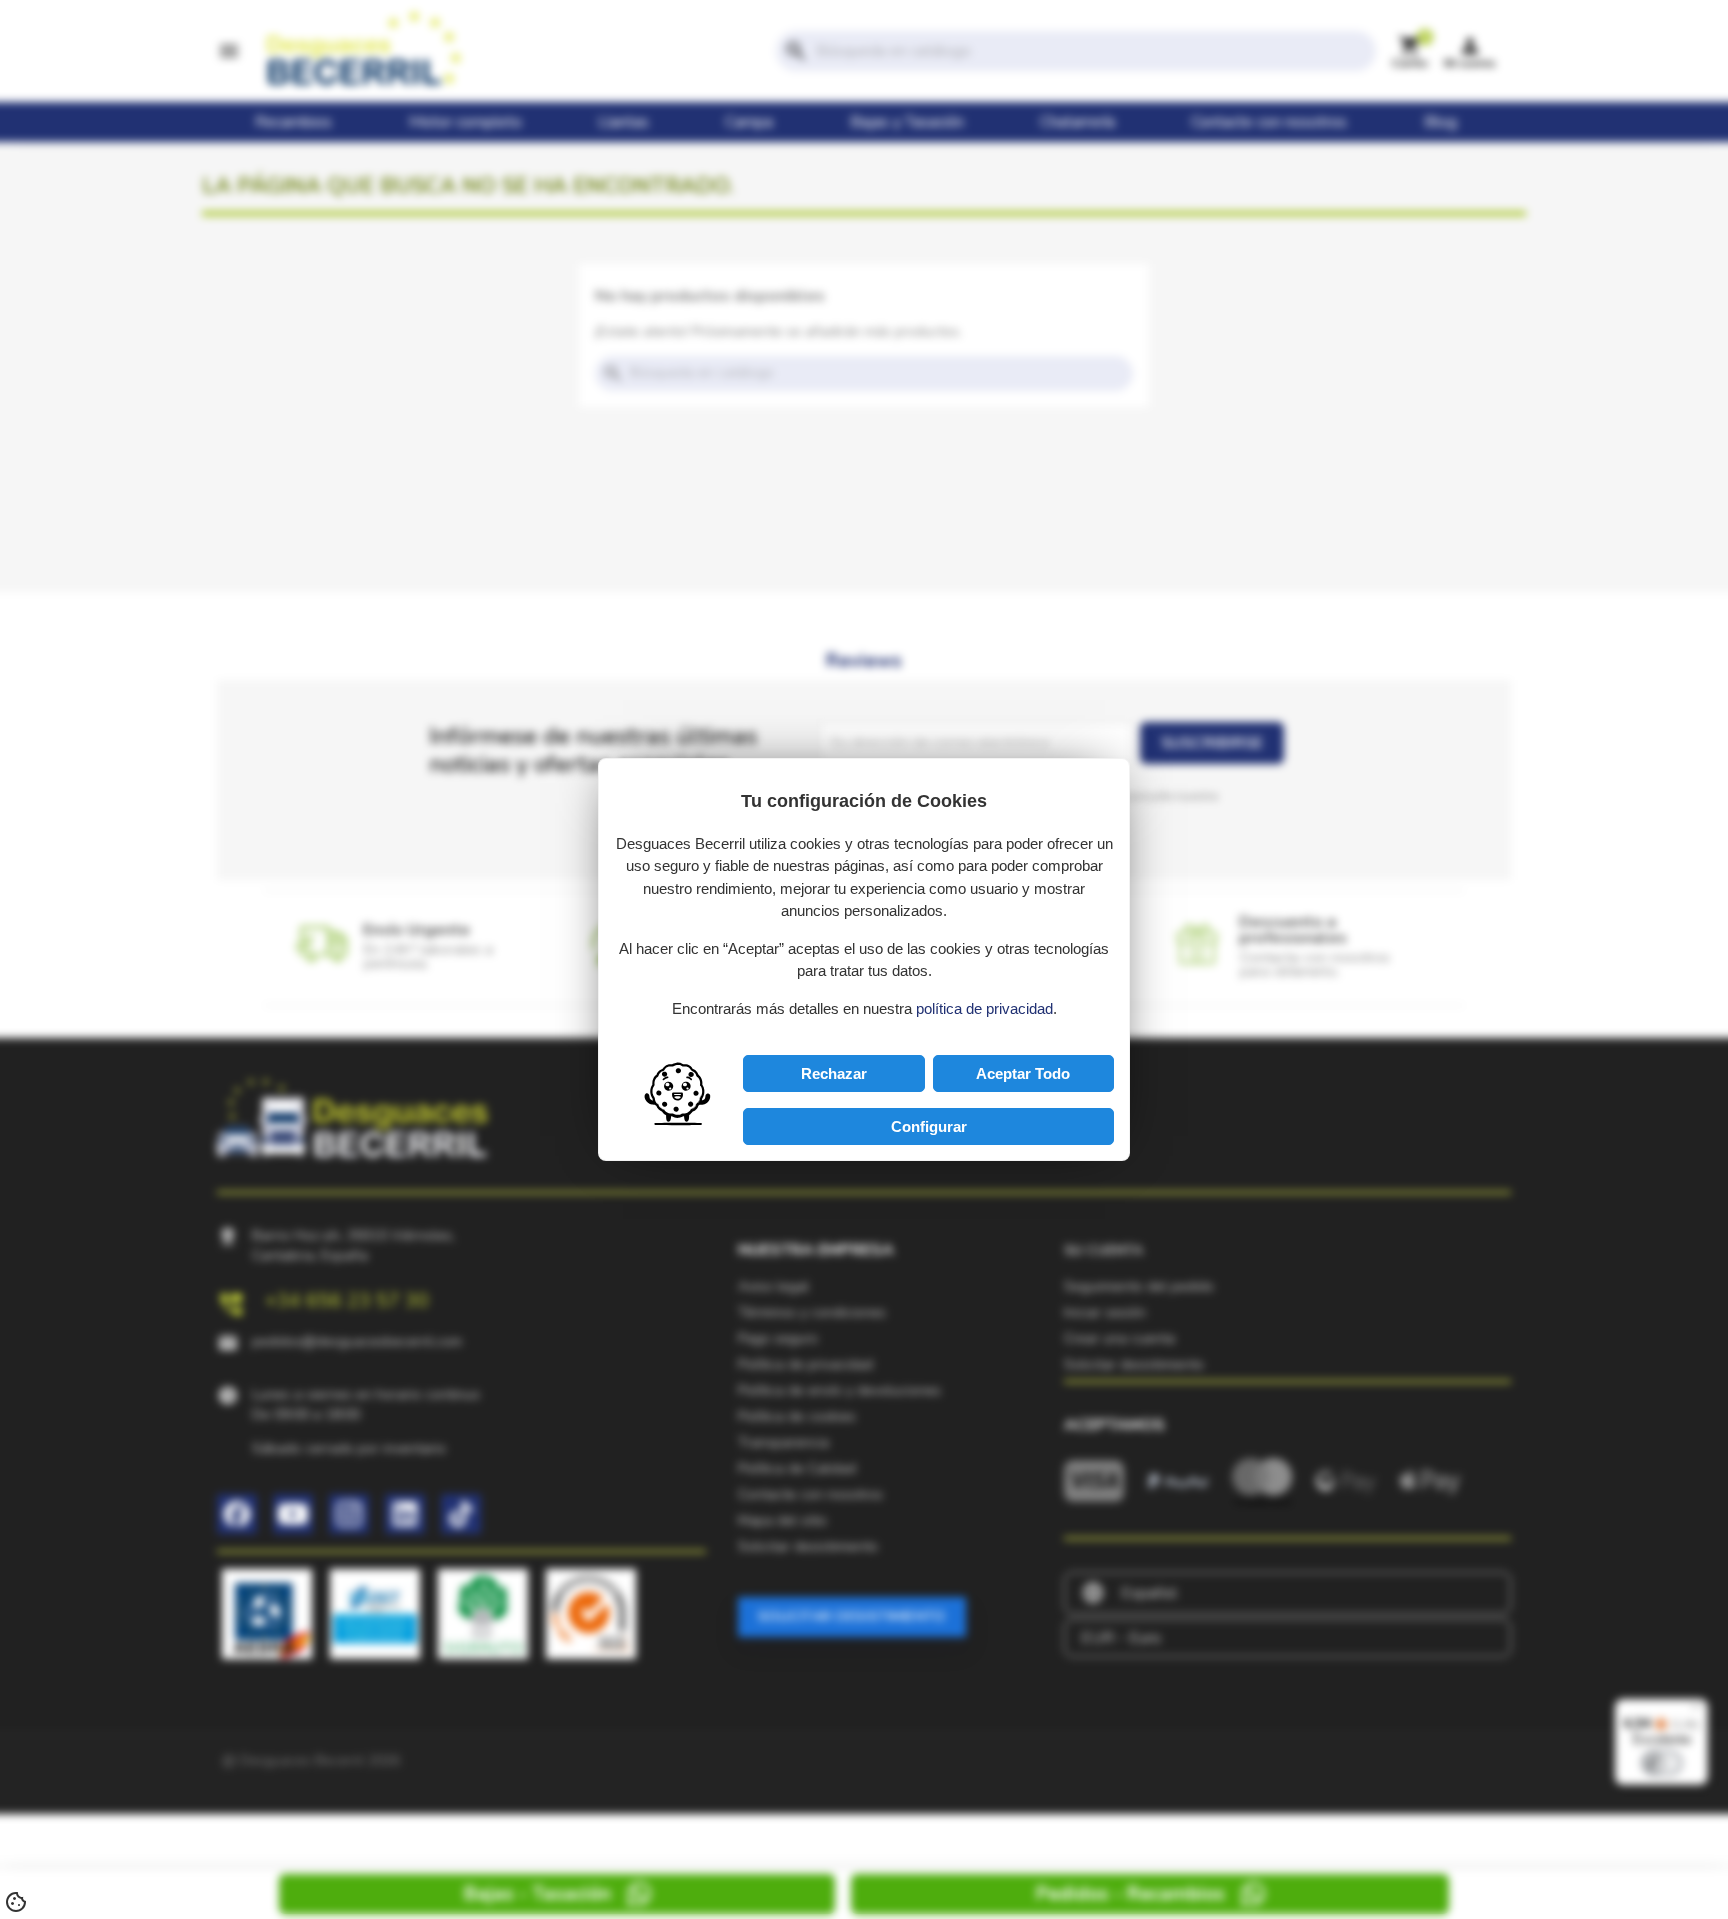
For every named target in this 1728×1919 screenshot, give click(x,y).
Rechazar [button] (834, 1073)
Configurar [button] (929, 1126)
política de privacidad (984, 1008)
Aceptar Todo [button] (1023, 1073)
